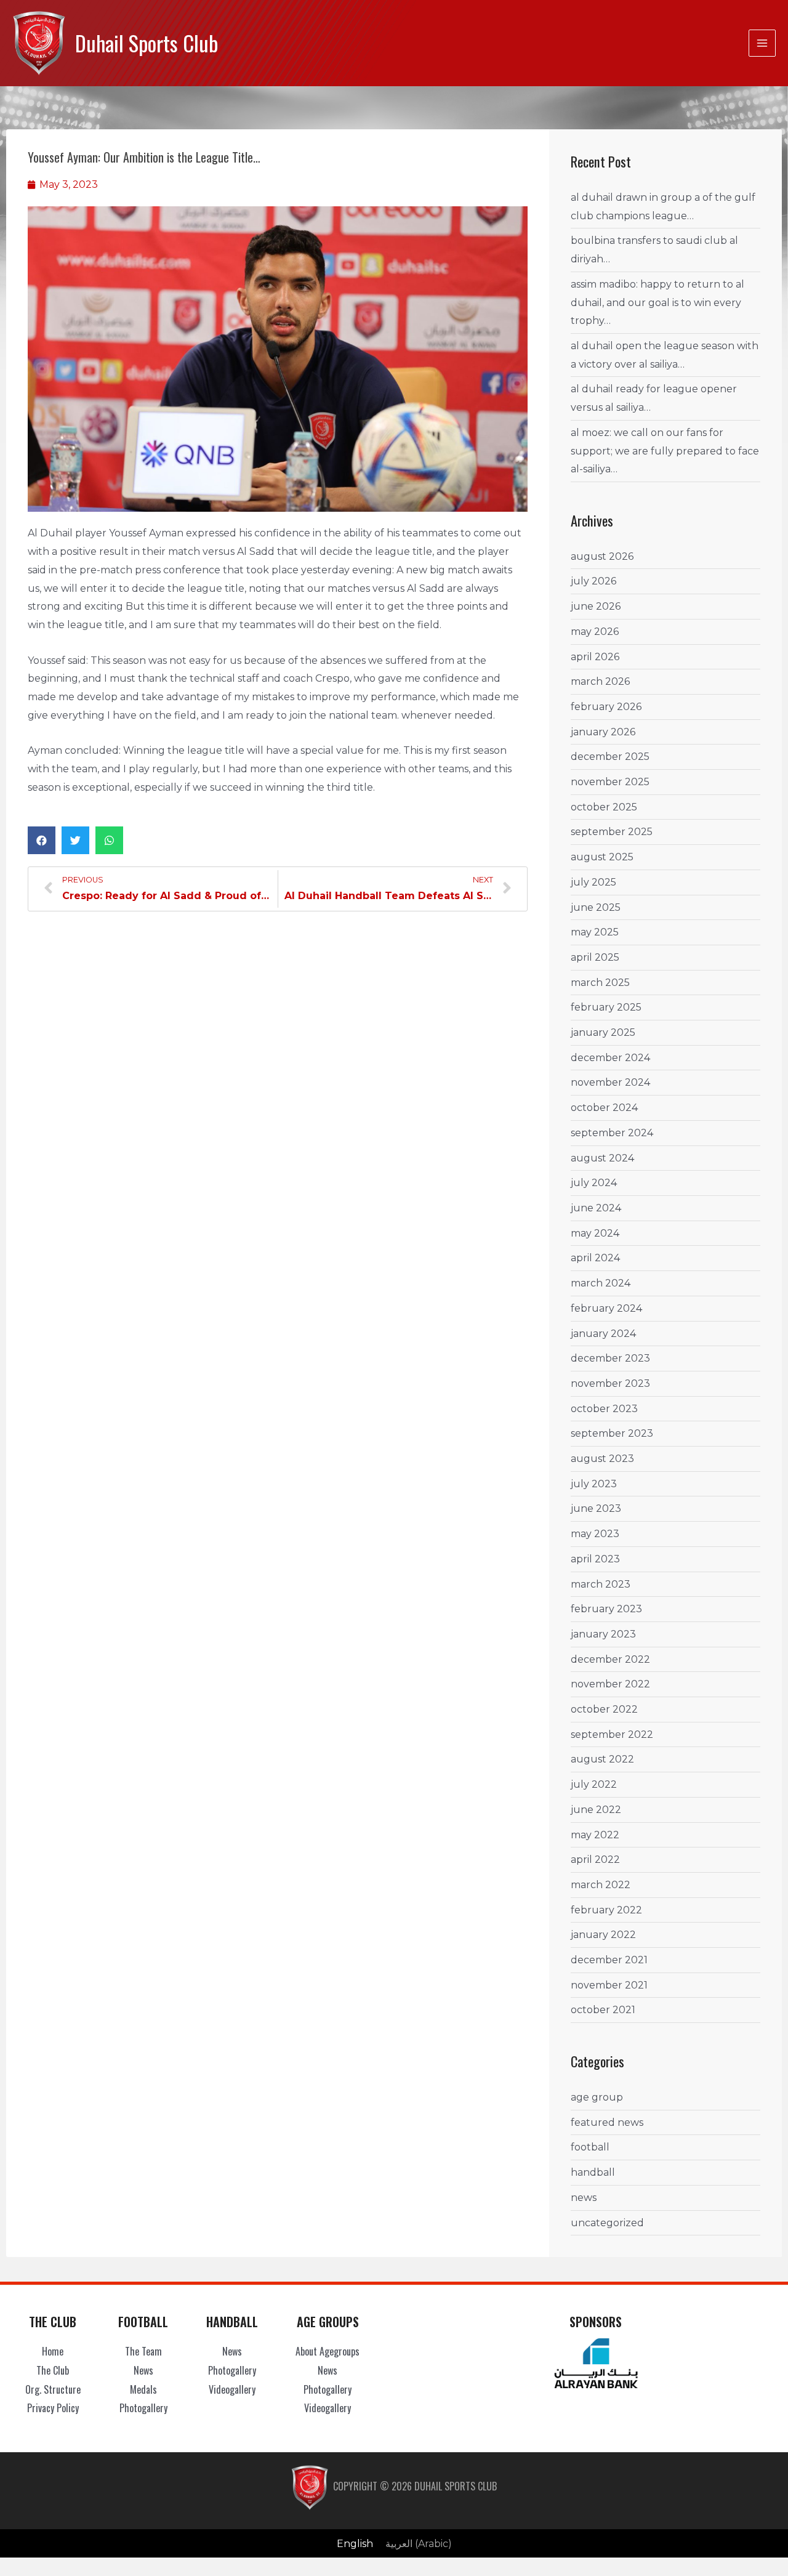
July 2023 (594, 1484)
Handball (593, 2172)
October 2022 (604, 1709)
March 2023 (601, 1584)
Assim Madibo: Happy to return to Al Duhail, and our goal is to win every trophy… (657, 302)
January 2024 (603, 1334)
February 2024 (606, 1308)
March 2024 (601, 1283)
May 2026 (595, 632)
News (584, 2198)
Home (53, 2351)
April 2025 (595, 957)
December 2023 (610, 1358)
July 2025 (593, 882)
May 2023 (595, 1534)
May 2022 (595, 1835)
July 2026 (593, 581)
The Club (53, 2370)
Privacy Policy (53, 2408)
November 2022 (610, 1684)
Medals (143, 2389)
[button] (42, 840)
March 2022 (601, 1885)
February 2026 (606, 707)
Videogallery (232, 2389)
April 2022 (595, 1859)
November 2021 (609, 1985)
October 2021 (603, 2010)
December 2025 (610, 757)
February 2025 (606, 1007)
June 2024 (596, 1208)
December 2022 (610, 1659)
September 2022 (612, 1734)
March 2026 (600, 681)
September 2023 (612, 1433)
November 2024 (610, 1082)
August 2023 (602, 1459)
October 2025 (604, 807)
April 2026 (595, 657)
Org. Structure (53, 2389)
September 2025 (612, 832)
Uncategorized (607, 2223)
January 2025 (603, 1032)
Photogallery (143, 2408)
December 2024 (610, 1058)
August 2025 (602, 857)
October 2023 (604, 1409)
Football (590, 2147)
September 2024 (612, 1133)
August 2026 (602, 556)
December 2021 (609, 1960)
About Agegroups (328, 2351)
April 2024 (595, 1258)
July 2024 (594, 1183)
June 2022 (596, 1810)
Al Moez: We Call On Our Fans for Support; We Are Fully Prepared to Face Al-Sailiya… (665, 451)
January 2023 (603, 1634)
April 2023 (595, 1559)
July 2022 (594, 1784)
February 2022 (606, 1910)
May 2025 (595, 932)
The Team (143, 2351)
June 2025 (596, 907)
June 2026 (596, 606)
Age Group (597, 2097)
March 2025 (600, 983)
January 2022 (603, 1935)
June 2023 (596, 1508)
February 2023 (606, 1609)
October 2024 (604, 1108)
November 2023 (610, 1383)
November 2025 (610, 782)
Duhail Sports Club (147, 43)
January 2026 (603, 732)
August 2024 (602, 1158)
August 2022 (602, 1759)
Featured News (607, 2122)
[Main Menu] (762, 43)
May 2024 (595, 1233)
